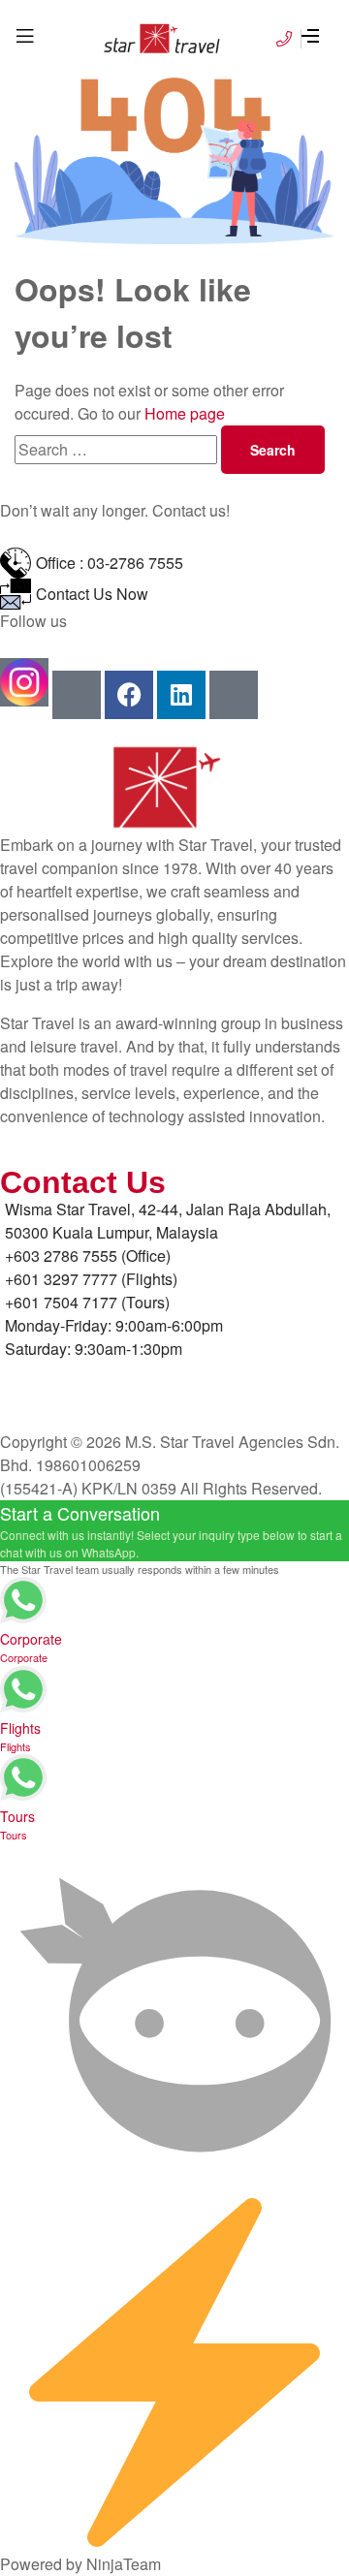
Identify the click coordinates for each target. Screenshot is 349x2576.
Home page (185, 413)
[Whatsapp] (77, 695)
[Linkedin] (181, 695)
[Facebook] (129, 695)
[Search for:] (118, 449)
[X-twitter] (234, 695)
